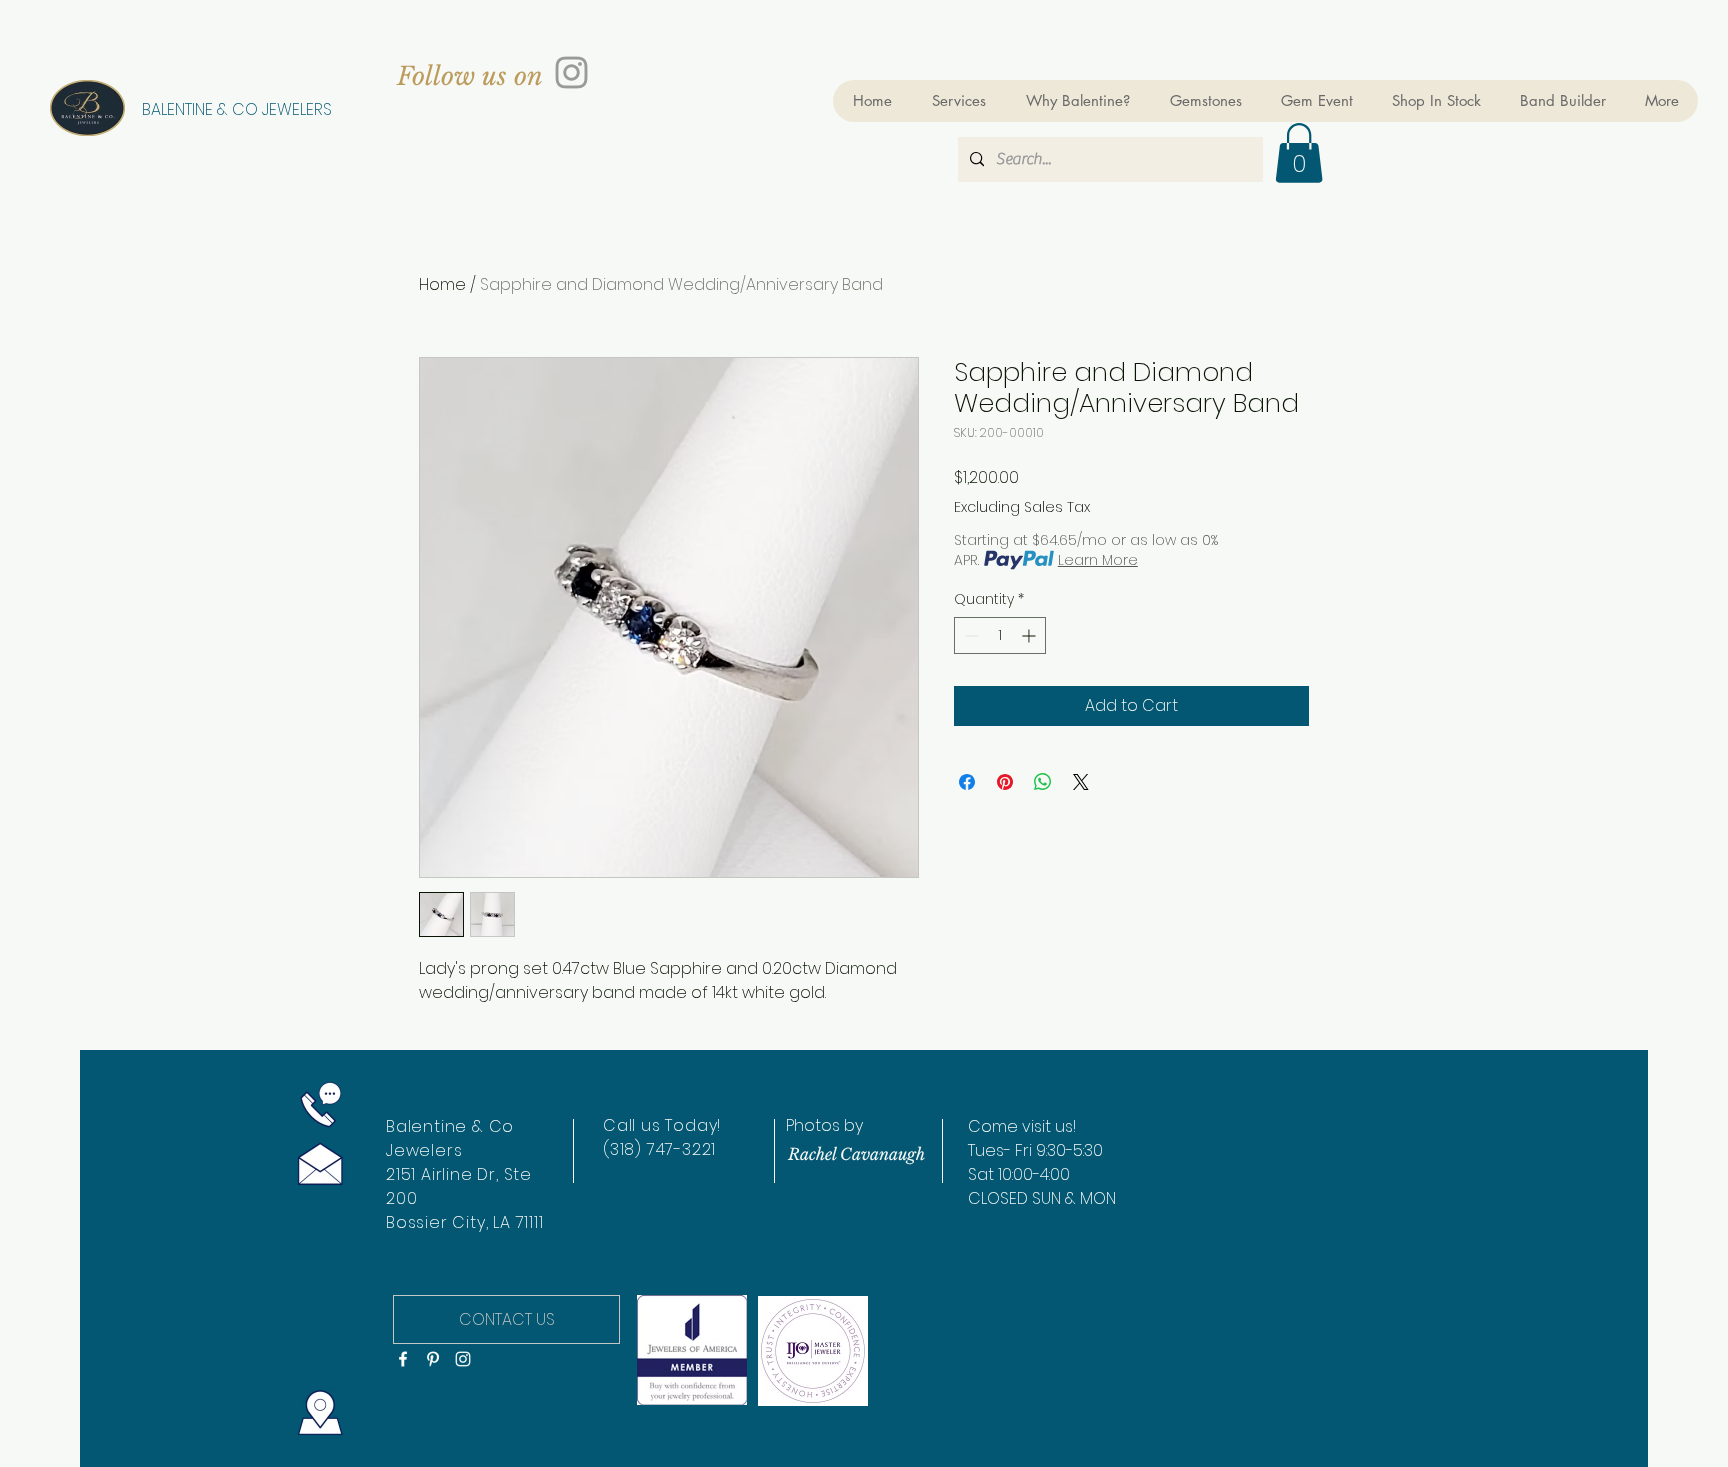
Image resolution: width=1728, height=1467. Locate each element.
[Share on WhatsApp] (1043, 782)
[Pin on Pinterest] (1005, 782)
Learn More (1098, 560)
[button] (1299, 153)
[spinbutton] (1000, 635)
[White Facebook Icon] (403, 1359)
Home (442, 284)
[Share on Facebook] (967, 782)
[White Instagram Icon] (463, 1359)
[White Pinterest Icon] (433, 1359)
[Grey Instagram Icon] (571, 72)
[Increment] (1030, 635)
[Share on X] (1081, 782)
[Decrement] (969, 635)
